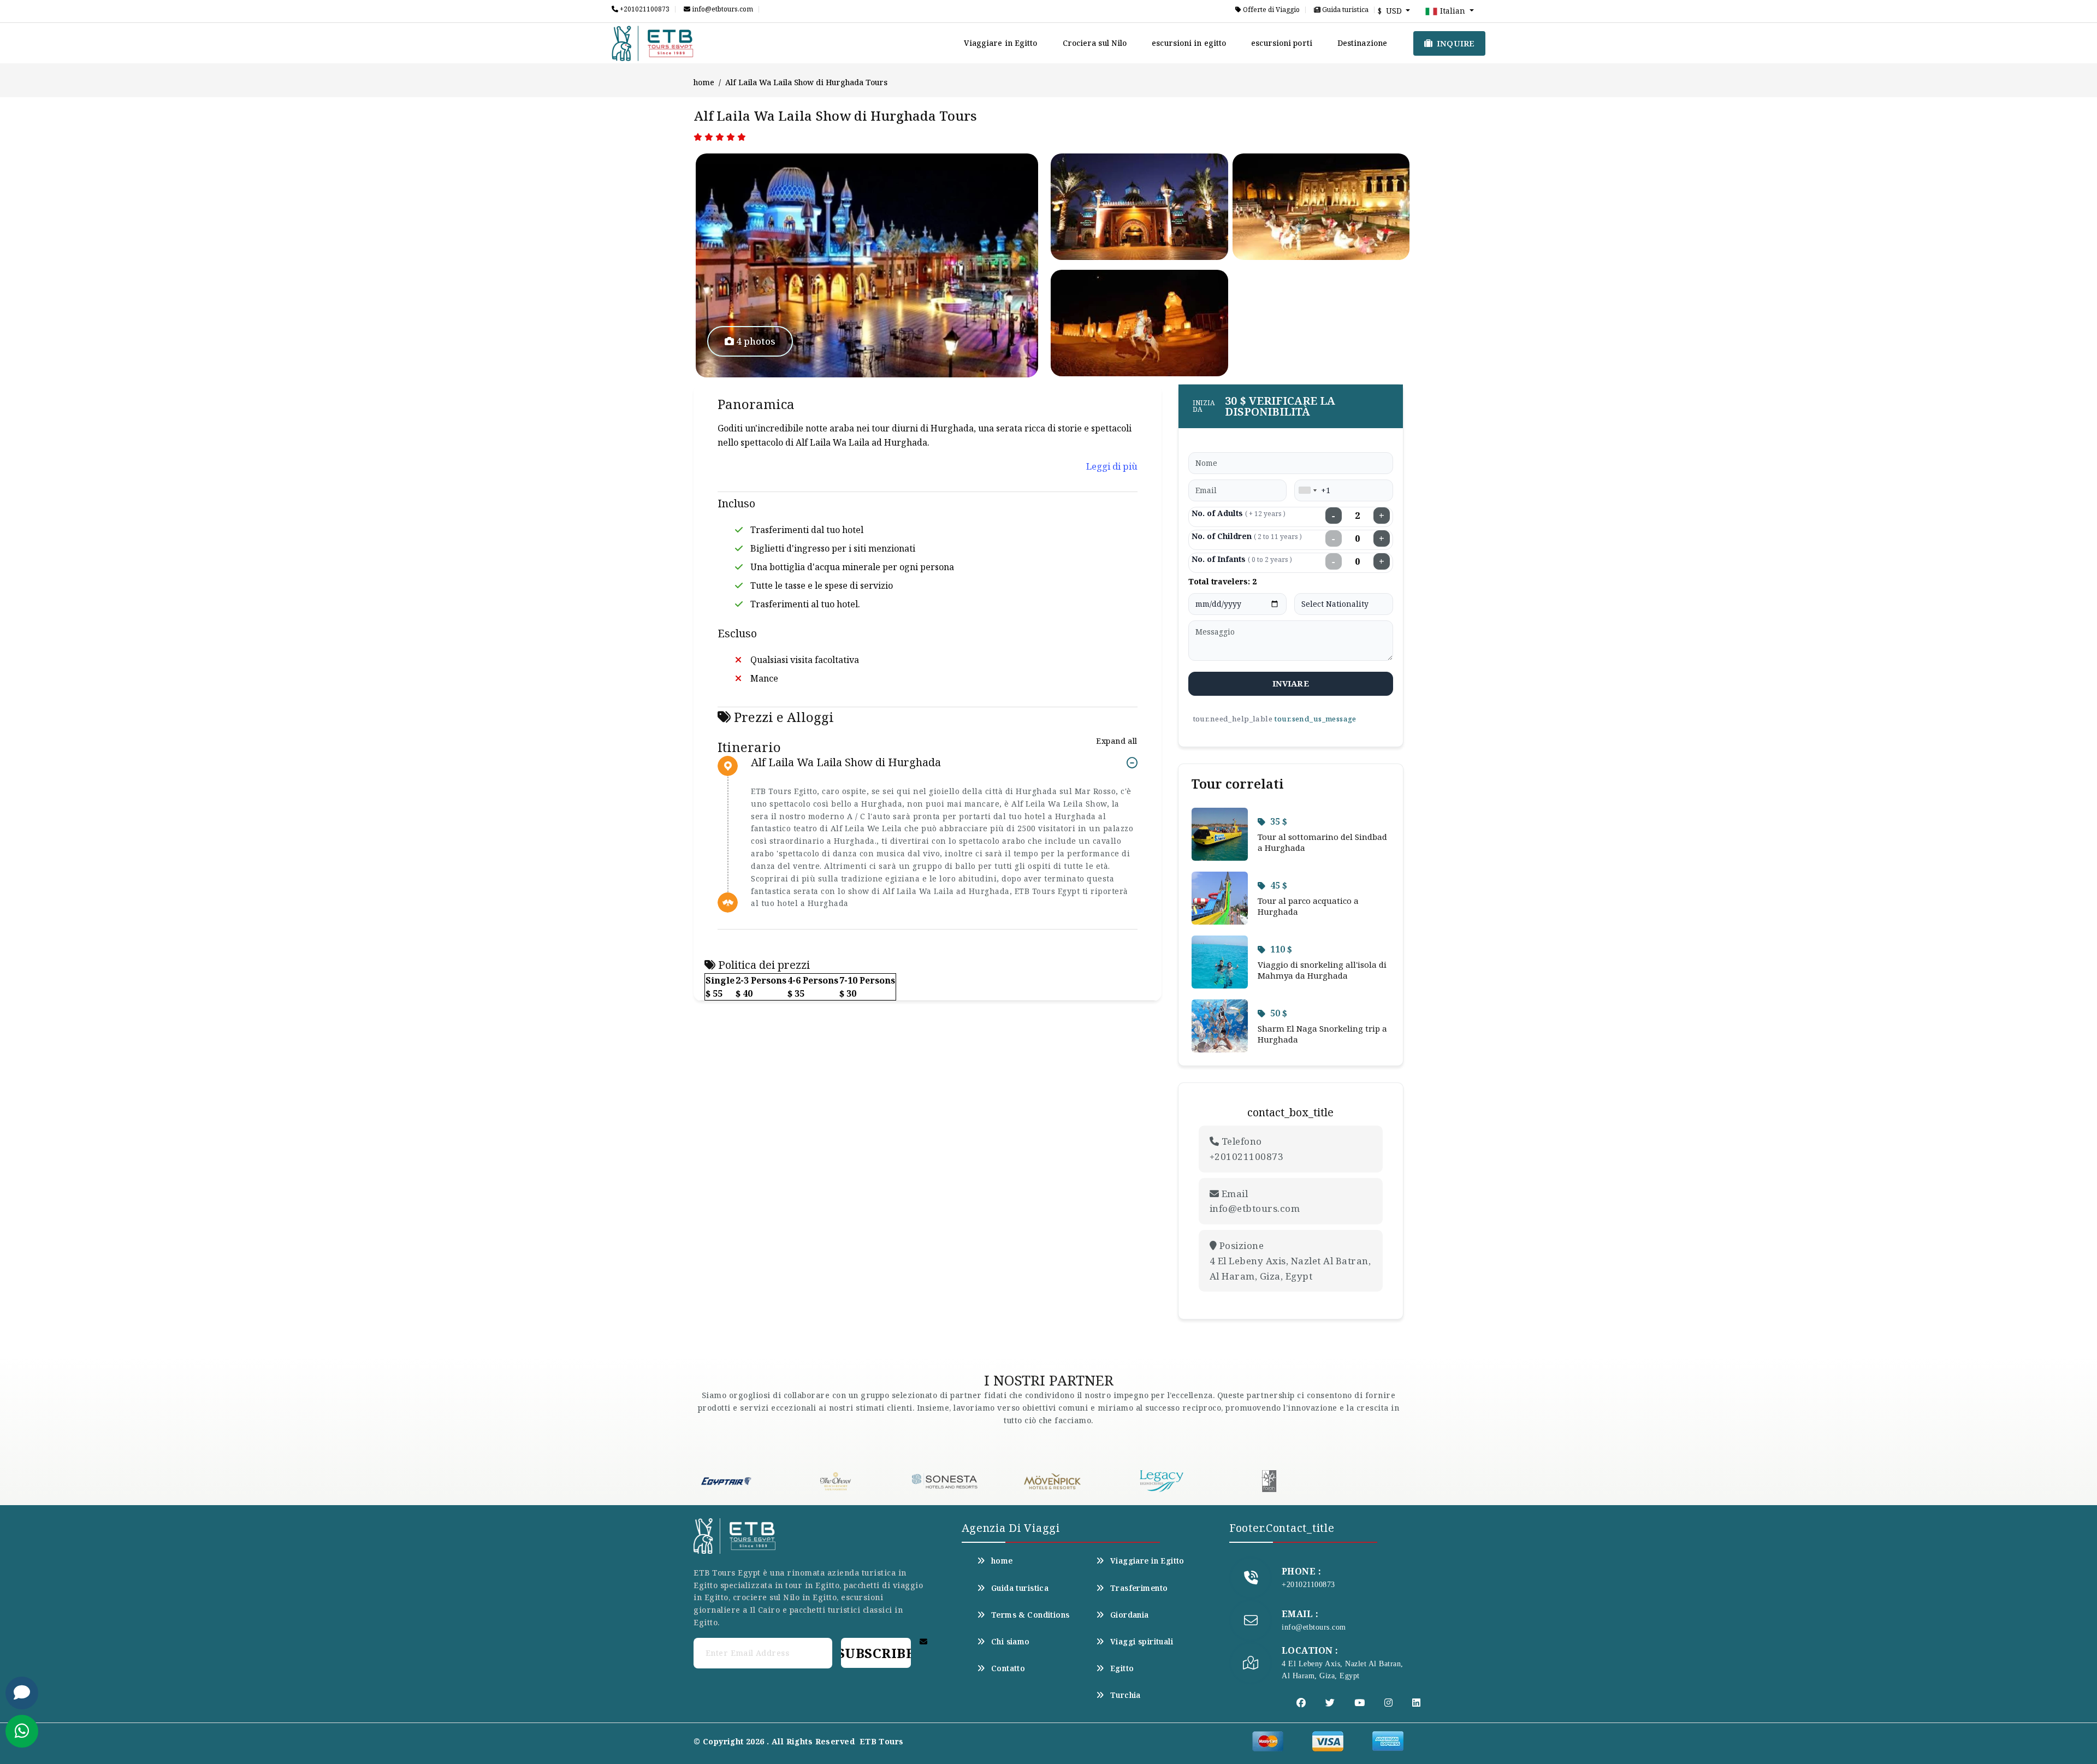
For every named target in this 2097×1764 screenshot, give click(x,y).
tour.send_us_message (1315, 719)
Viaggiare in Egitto (1001, 43)
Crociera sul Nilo (1095, 43)
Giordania (1130, 1615)
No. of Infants (1242, 559)
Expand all (1116, 741)
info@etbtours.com (722, 9)
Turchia (1125, 1695)
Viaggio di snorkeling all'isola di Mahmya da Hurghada (1322, 970)
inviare (1291, 683)
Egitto (1122, 1668)
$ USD (1391, 11)
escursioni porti (1282, 43)
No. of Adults (1239, 513)
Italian (1453, 11)
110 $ (1281, 949)
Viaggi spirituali (1142, 1642)
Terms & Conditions (1030, 1615)
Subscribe (876, 1653)
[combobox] (1307, 490)
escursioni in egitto (1189, 43)
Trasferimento (1139, 1588)
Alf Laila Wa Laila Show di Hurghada (846, 763)
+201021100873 (644, 9)
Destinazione (1362, 43)
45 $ (1279, 885)
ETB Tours (882, 1741)
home (704, 82)
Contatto (1008, 1668)
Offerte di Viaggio (1270, 10)
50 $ (1279, 1013)
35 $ (1279, 821)
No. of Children (1247, 536)
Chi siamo (1011, 1642)
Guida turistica (1344, 10)
